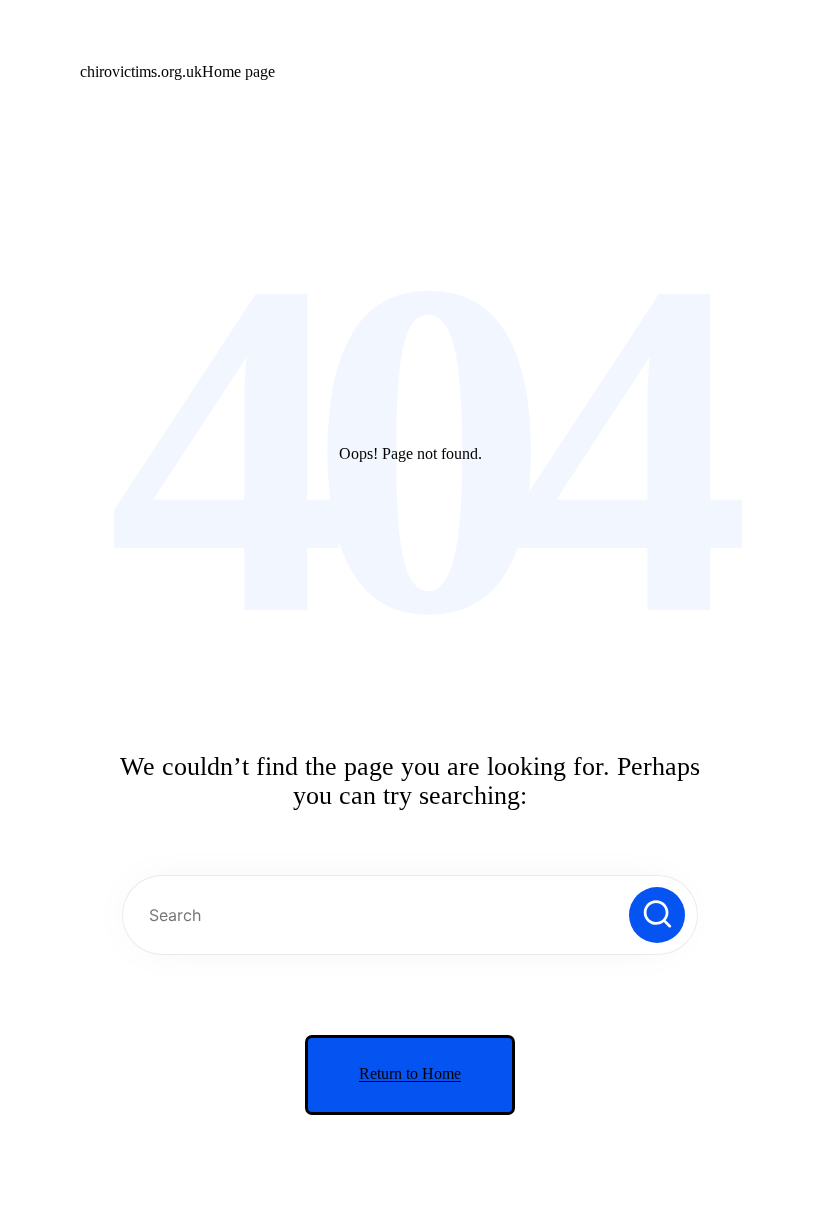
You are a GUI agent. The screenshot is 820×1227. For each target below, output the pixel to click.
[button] (657, 915)
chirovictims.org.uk (141, 71)
